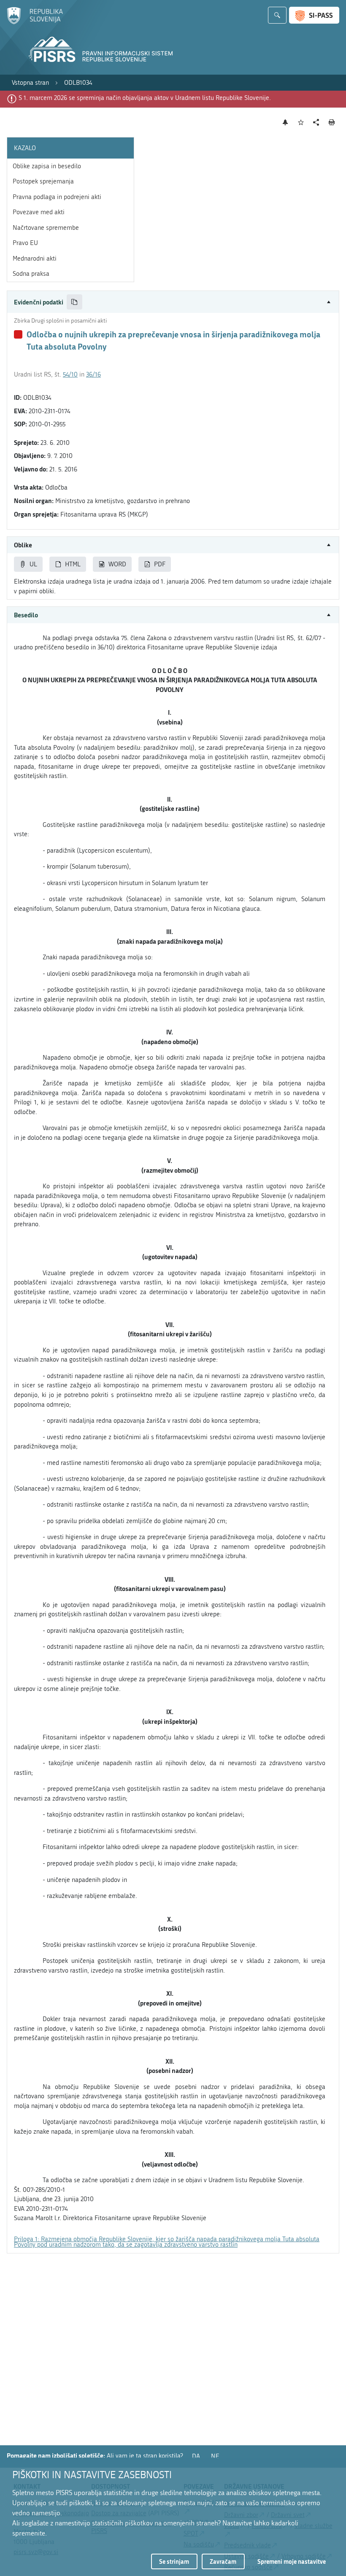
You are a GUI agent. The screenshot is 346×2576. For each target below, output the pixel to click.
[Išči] (277, 15)
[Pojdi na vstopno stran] (35, 22)
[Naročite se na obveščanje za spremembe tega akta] (285, 122)
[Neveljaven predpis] (18, 334)
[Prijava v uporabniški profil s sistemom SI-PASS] (314, 15)
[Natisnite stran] (332, 122)
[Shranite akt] (301, 122)
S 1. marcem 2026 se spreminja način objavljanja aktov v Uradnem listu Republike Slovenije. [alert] (145, 98)
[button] (173, 302)
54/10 (70, 374)
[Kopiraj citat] (74, 302)
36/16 (93, 374)
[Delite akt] (316, 122)
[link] (30, 83)
